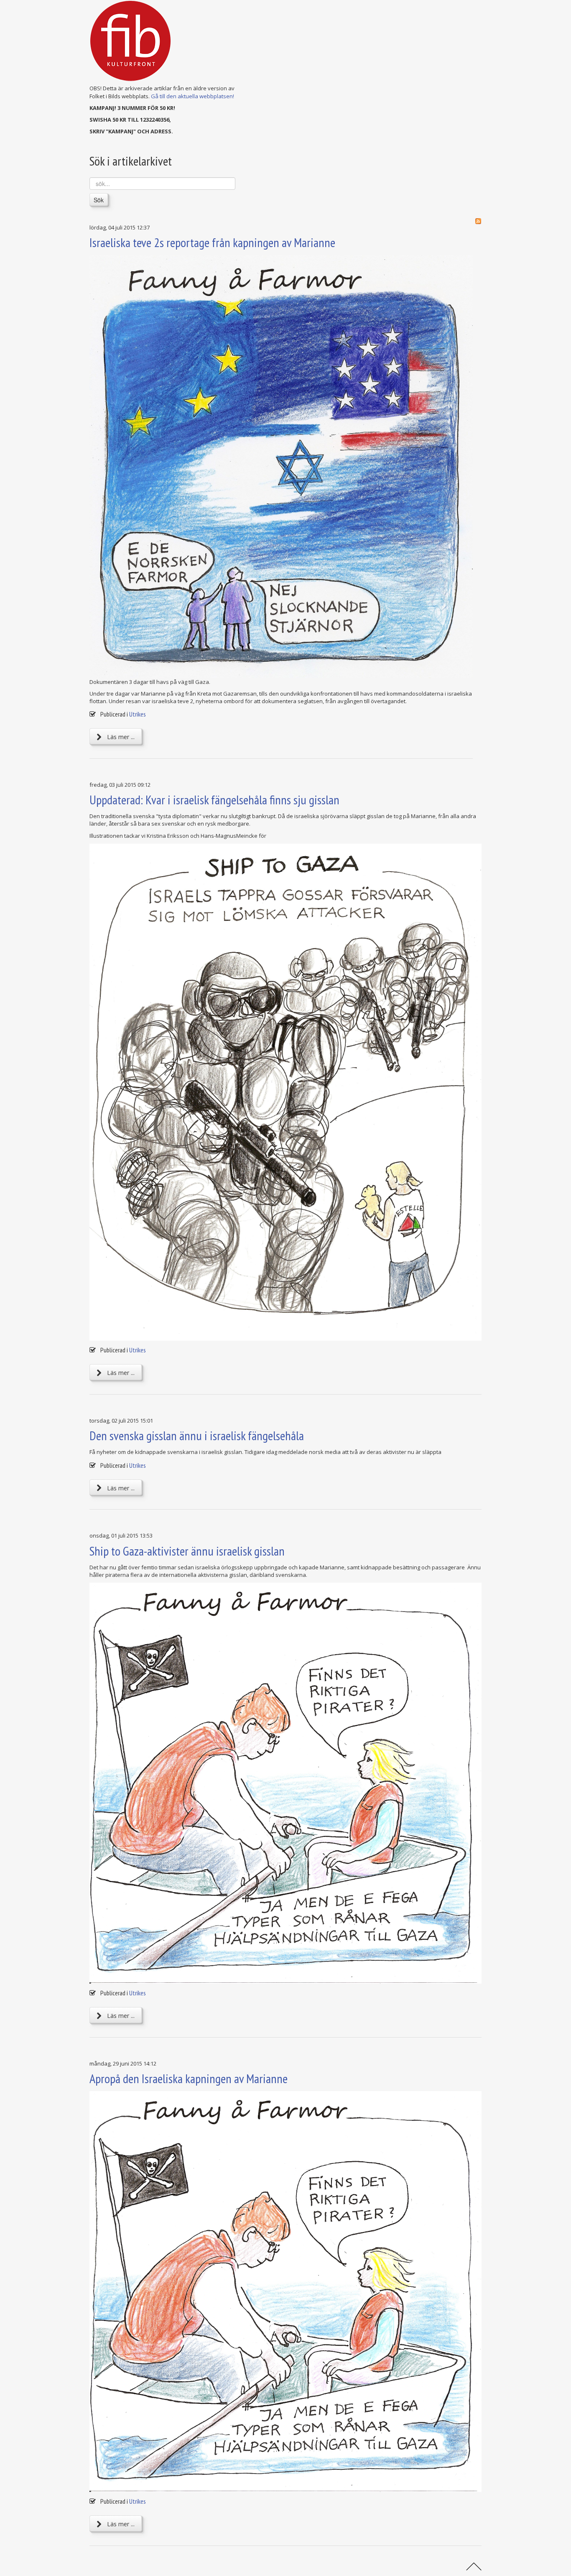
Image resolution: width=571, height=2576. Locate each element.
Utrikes (138, 714)
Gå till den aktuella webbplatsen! (192, 96)
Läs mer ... (120, 737)
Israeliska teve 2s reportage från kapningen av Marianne (212, 242)
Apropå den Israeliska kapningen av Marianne (189, 2078)
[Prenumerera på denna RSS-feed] (478, 221)
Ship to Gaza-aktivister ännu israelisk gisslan (187, 1551)
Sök (99, 200)
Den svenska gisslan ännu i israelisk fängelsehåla (197, 1435)
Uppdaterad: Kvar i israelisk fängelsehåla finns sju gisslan (214, 800)
